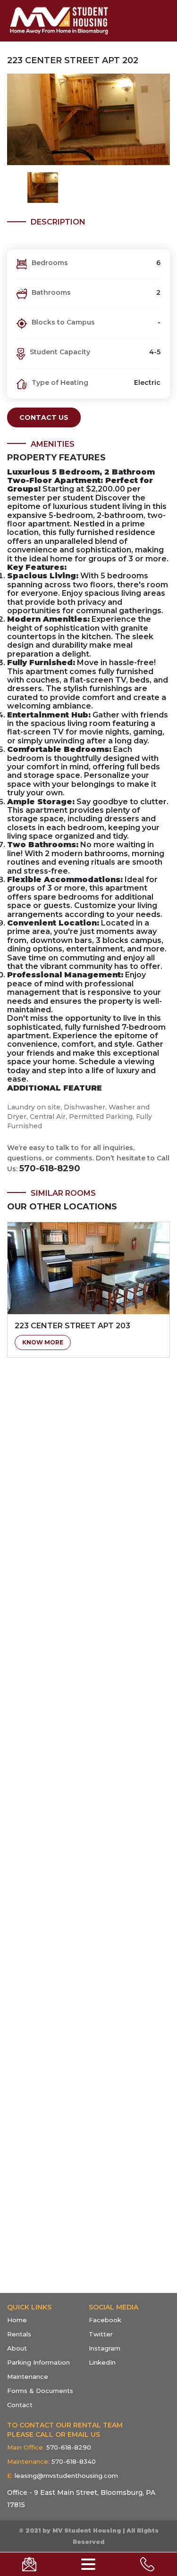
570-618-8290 (50, 1168)
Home (17, 2320)
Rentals (19, 2334)
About (17, 2348)
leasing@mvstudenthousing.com (63, 2476)
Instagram (105, 2348)
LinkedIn (102, 2362)
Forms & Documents (40, 2391)
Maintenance (28, 2376)
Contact (20, 2405)
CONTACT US (44, 417)
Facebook (105, 2320)
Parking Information (38, 2362)
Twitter (101, 2334)
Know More (43, 1342)
